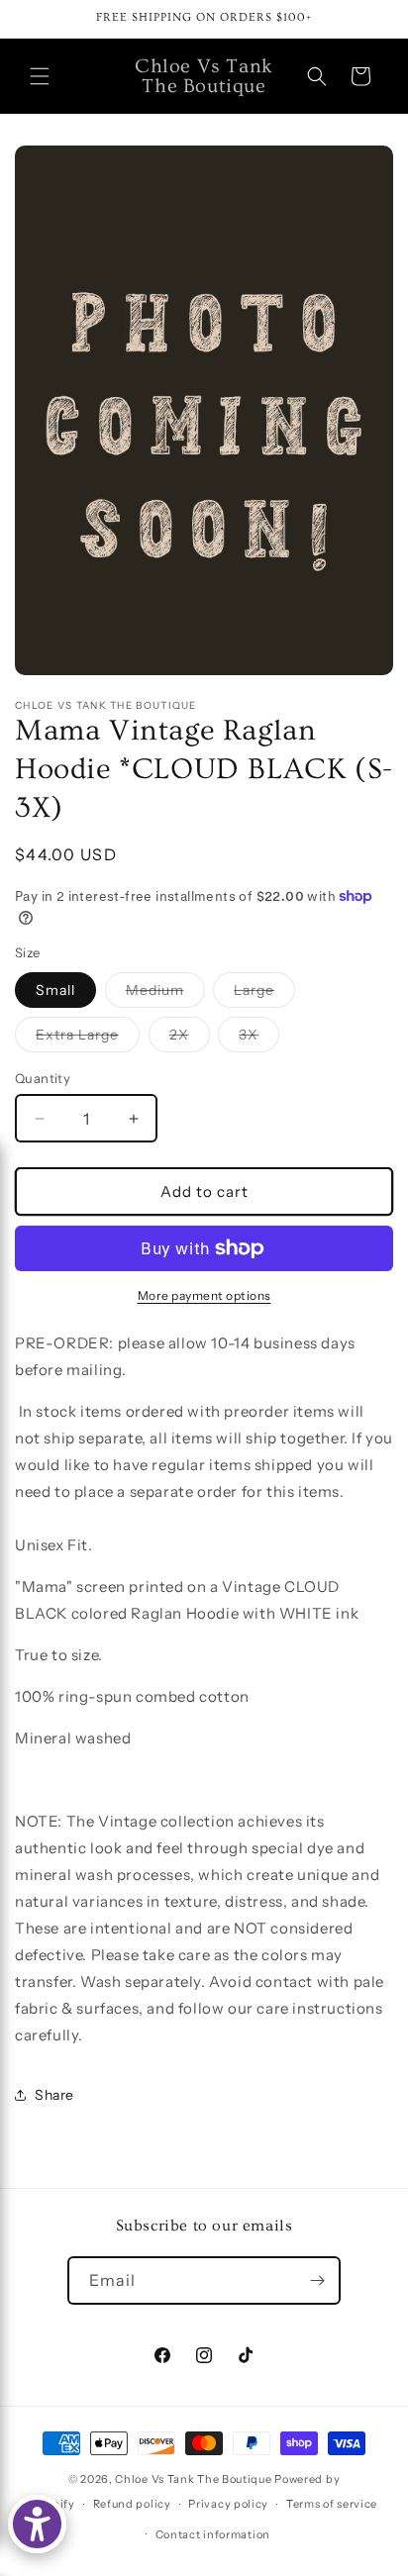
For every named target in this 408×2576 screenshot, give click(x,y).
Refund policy (132, 2504)
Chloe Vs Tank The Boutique (193, 2479)
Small (55, 990)
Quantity (43, 1078)
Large (264, 994)
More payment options (204, 1295)
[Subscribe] (317, 2280)
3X (259, 1039)
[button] (40, 76)
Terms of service (332, 2504)
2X (190, 1039)
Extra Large (88, 1039)
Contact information (213, 2534)
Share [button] (54, 2095)
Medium (165, 994)
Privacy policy (228, 2504)
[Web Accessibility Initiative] (37, 2524)
